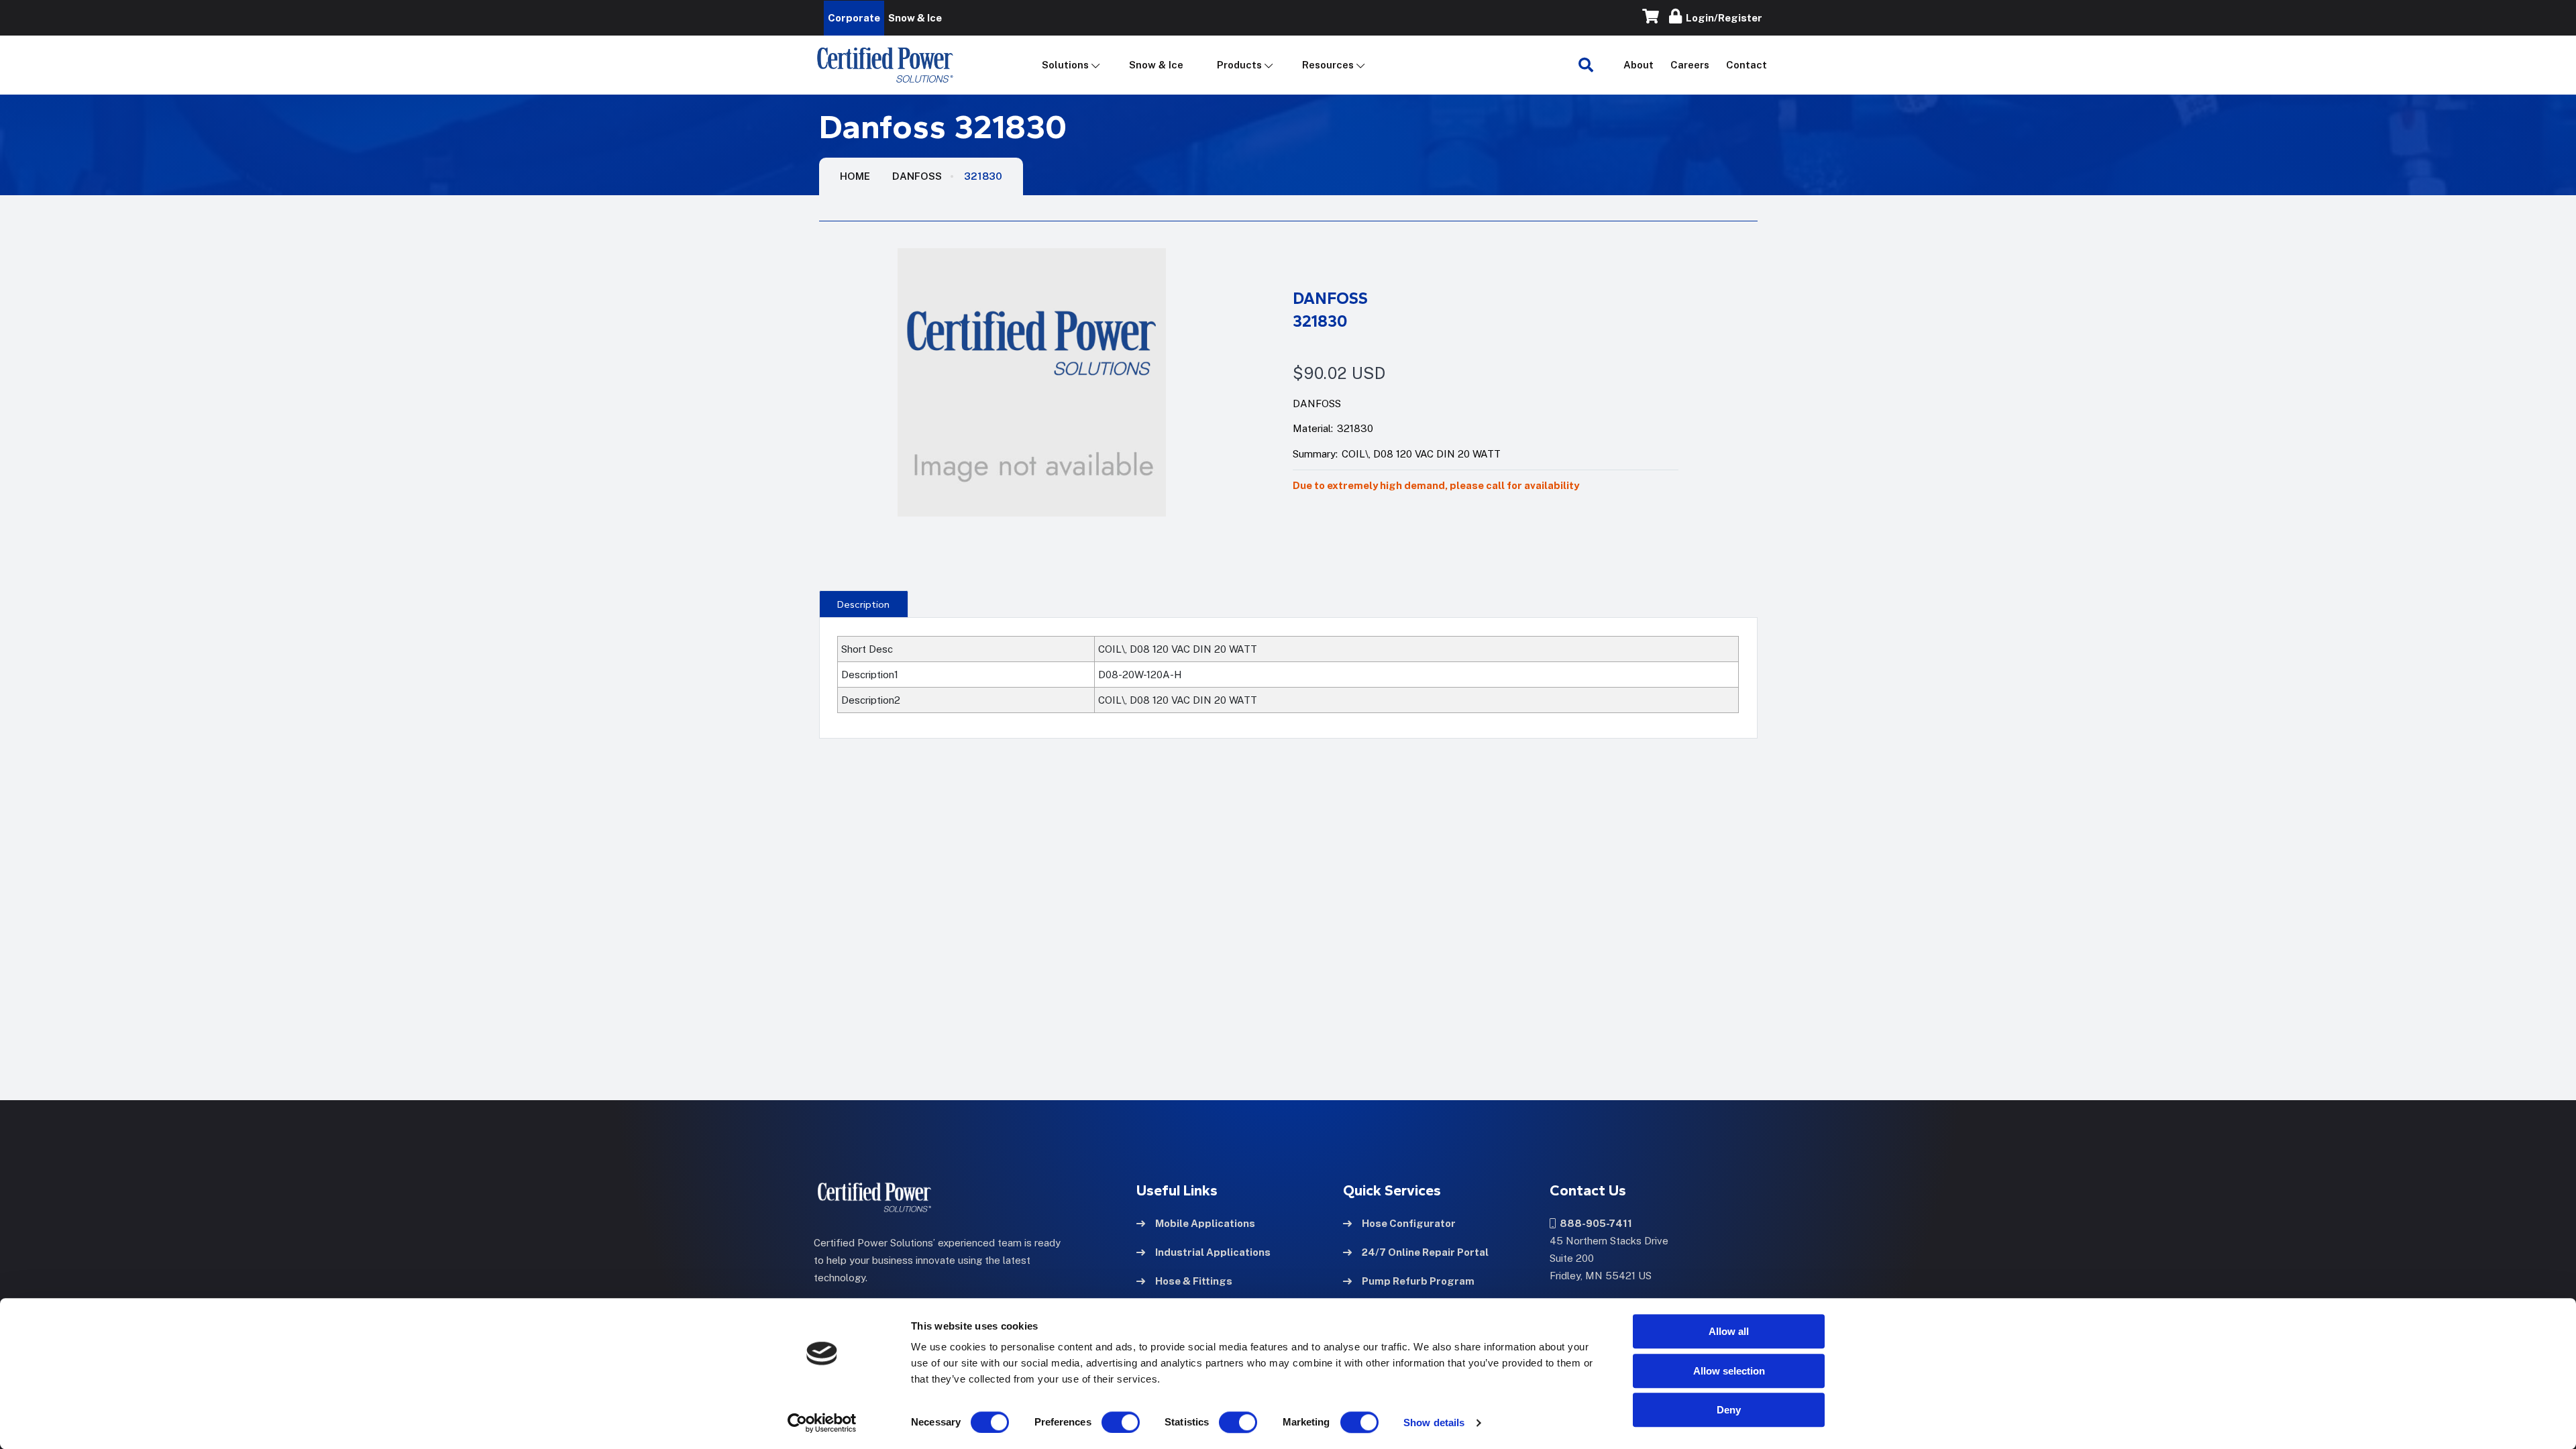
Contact (1747, 65)
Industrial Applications (1213, 1252)
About (1639, 65)
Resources (1328, 65)
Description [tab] (863, 604)
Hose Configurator (1409, 1223)
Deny (1729, 1410)
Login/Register (1722, 18)
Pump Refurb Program (1418, 1281)
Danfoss (917, 176)
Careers (1690, 65)
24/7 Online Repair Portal (1425, 1252)
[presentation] (864, 604)
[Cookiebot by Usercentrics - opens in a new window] (822, 1423)
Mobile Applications (1205, 1223)
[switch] (1108, 1422)
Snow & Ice (1156, 65)
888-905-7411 (1594, 1223)
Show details (1434, 1423)
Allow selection (1729, 1371)
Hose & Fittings (1194, 1281)
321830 (983, 176)
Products (1239, 65)
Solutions (1065, 65)
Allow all (1729, 1331)
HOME (855, 176)
